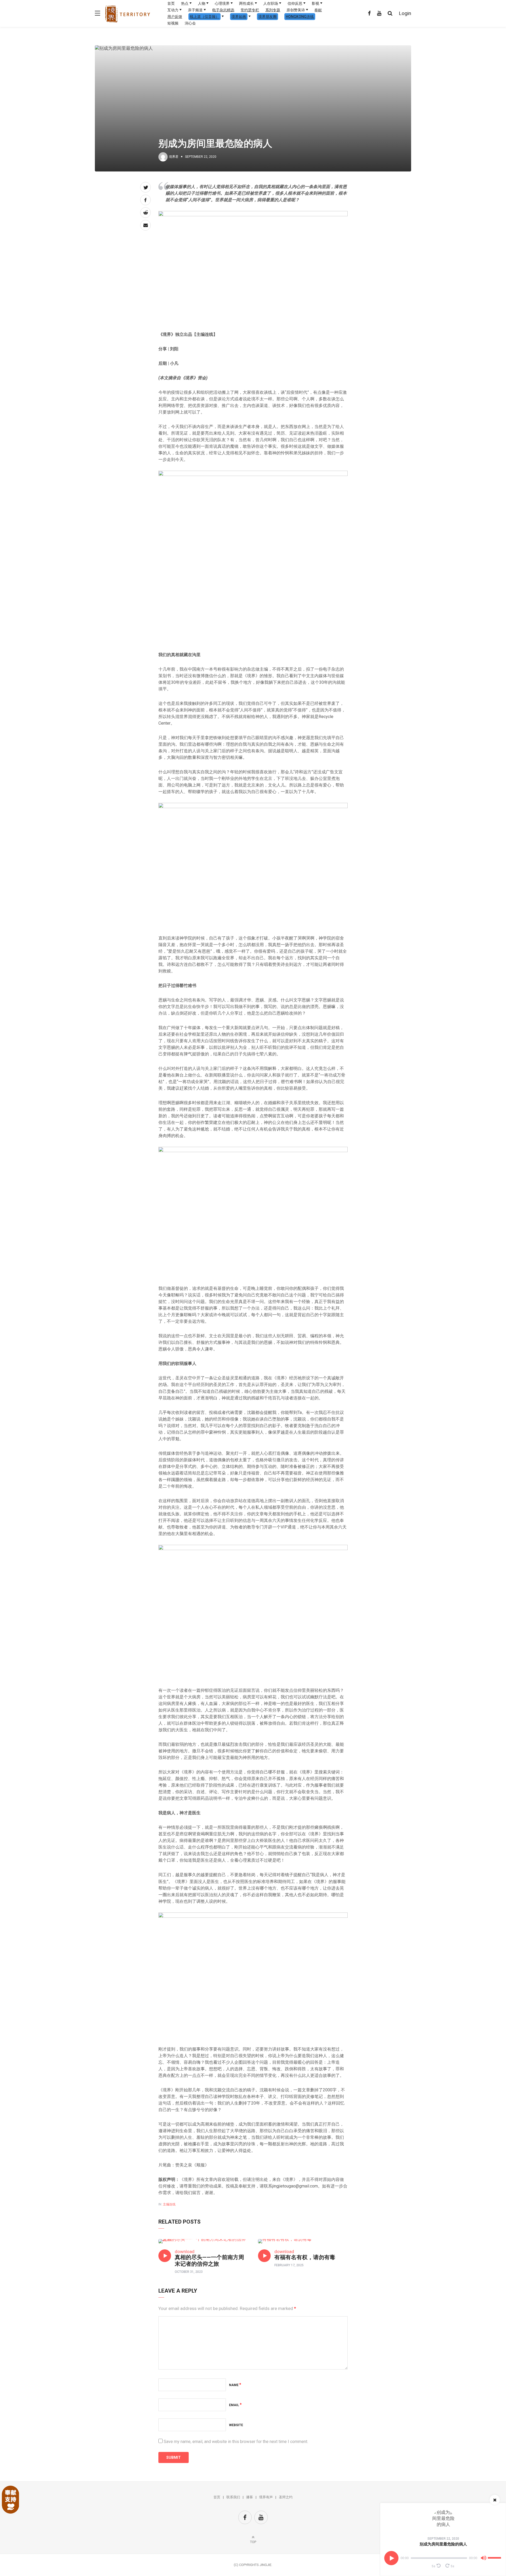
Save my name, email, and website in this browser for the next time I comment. (236, 2442)
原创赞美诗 (296, 10)
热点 (185, 3)
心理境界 (222, 3)
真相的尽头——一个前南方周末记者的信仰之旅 (209, 2261)
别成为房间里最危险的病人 (443, 2544)
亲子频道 (195, 10)
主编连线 (169, 2204)
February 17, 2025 (289, 2265)
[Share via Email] (145, 225)
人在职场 (271, 3)
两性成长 (246, 3)
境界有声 (266, 2497)
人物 (202, 3)
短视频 (173, 23)
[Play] (391, 2558)
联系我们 (233, 2497)
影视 (315, 3)
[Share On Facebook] (145, 200)
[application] (443, 2558)
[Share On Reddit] (145, 213)
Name (235, 2385)
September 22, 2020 (443, 2539)
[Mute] (484, 2559)
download (185, 2251)
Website (236, 2425)
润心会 (190, 23)
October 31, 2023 (189, 2272)
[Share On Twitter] (145, 187)
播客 (250, 2497)
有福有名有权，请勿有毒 (305, 2257)
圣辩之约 (286, 2497)
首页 (171, 3)
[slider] (495, 2556)
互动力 (173, 10)
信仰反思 (295, 3)
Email (235, 2405)
